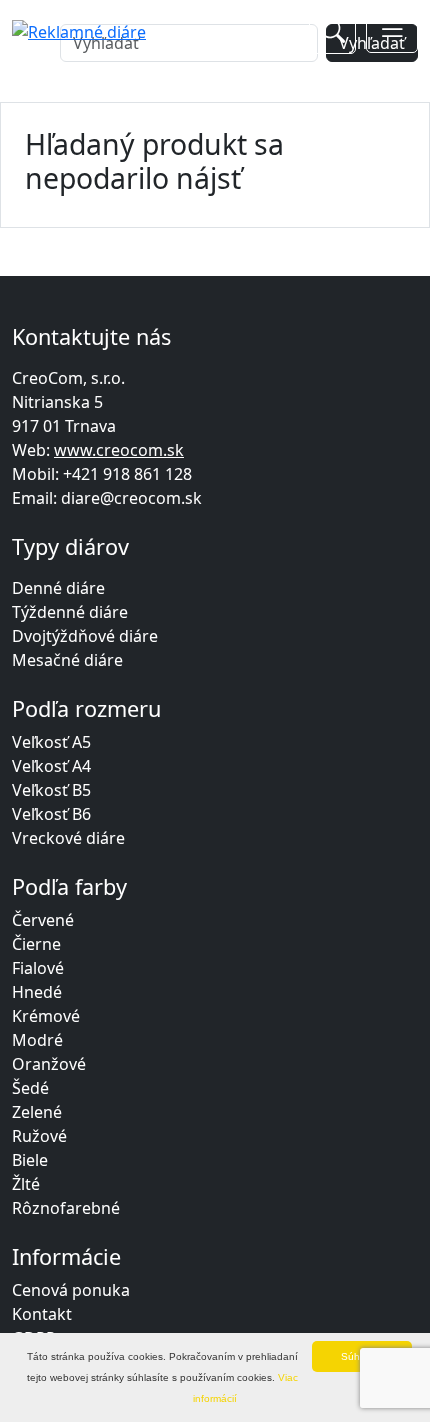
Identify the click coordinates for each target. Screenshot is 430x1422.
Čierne (36, 944)
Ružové (39, 1136)
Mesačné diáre (67, 660)
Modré (37, 1040)
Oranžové (49, 1064)
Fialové (38, 968)
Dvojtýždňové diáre (85, 636)
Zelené (37, 1112)
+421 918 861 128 (127, 474)
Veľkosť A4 (51, 766)
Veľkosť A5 (51, 742)
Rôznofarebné (66, 1208)
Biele (30, 1160)
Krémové (46, 1016)
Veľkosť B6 (51, 814)
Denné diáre (58, 588)
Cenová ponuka (71, 1290)
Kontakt (42, 1314)
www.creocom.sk (119, 450)
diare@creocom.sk (131, 498)
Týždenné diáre (70, 612)
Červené (43, 920)
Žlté (26, 1184)
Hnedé (37, 992)
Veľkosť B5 (51, 790)
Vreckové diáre (68, 838)
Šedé (30, 1088)
